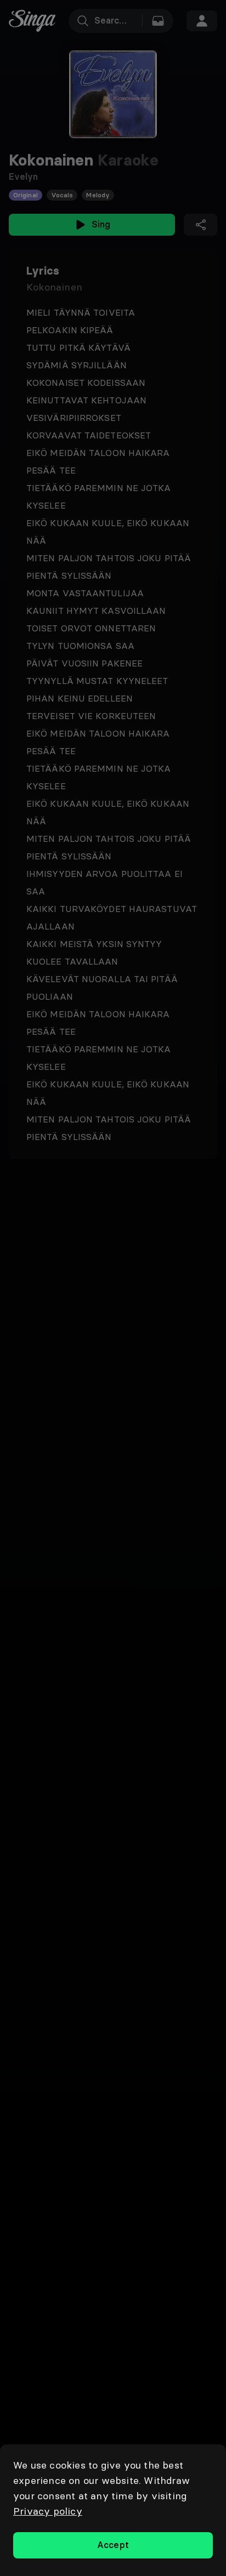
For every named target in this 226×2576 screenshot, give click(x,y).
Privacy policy (48, 2511)
